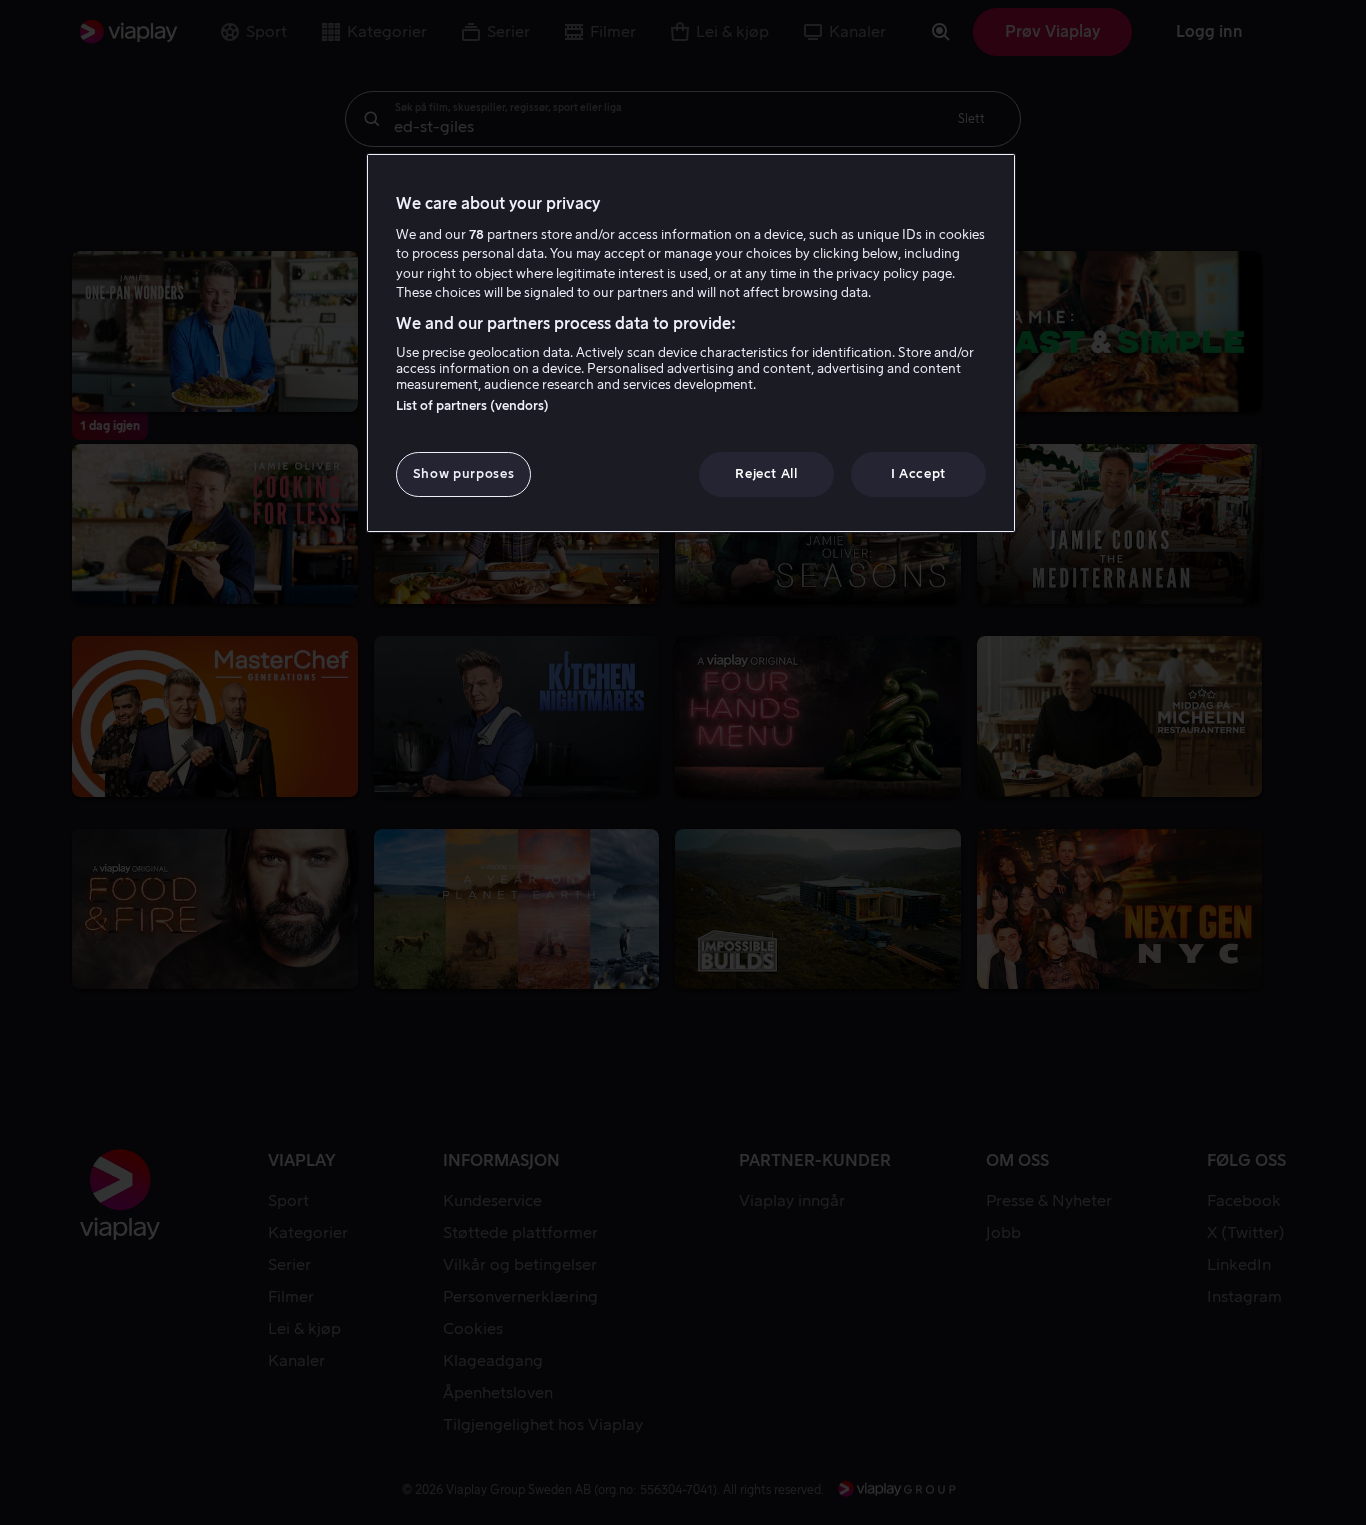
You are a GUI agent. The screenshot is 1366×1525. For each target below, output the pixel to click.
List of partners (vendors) (472, 405)
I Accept (918, 473)
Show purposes (463, 473)
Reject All (766, 473)
